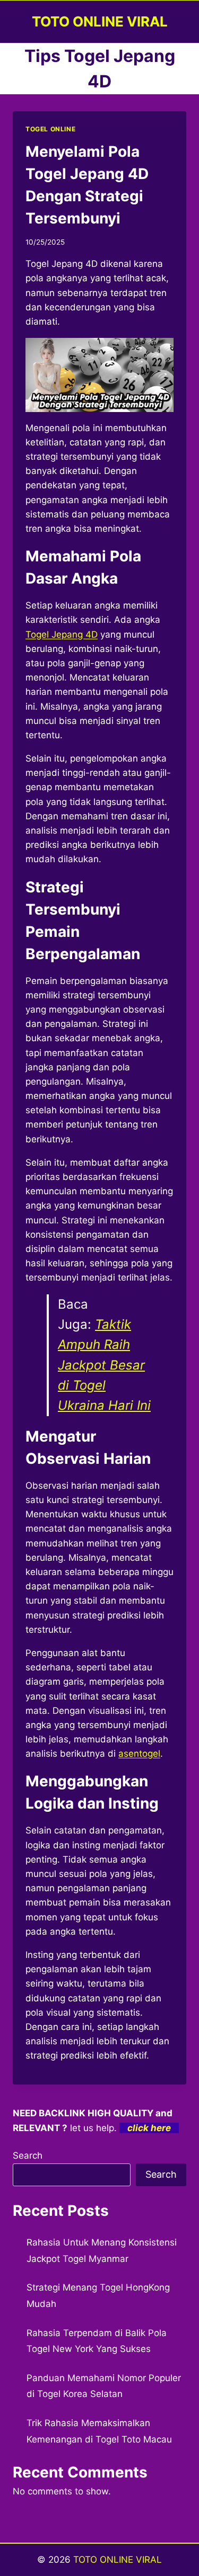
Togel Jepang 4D (62, 634)
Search (28, 2155)
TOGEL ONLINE (50, 129)
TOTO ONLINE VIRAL (118, 2560)
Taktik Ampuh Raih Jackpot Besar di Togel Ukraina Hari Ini (104, 1365)
